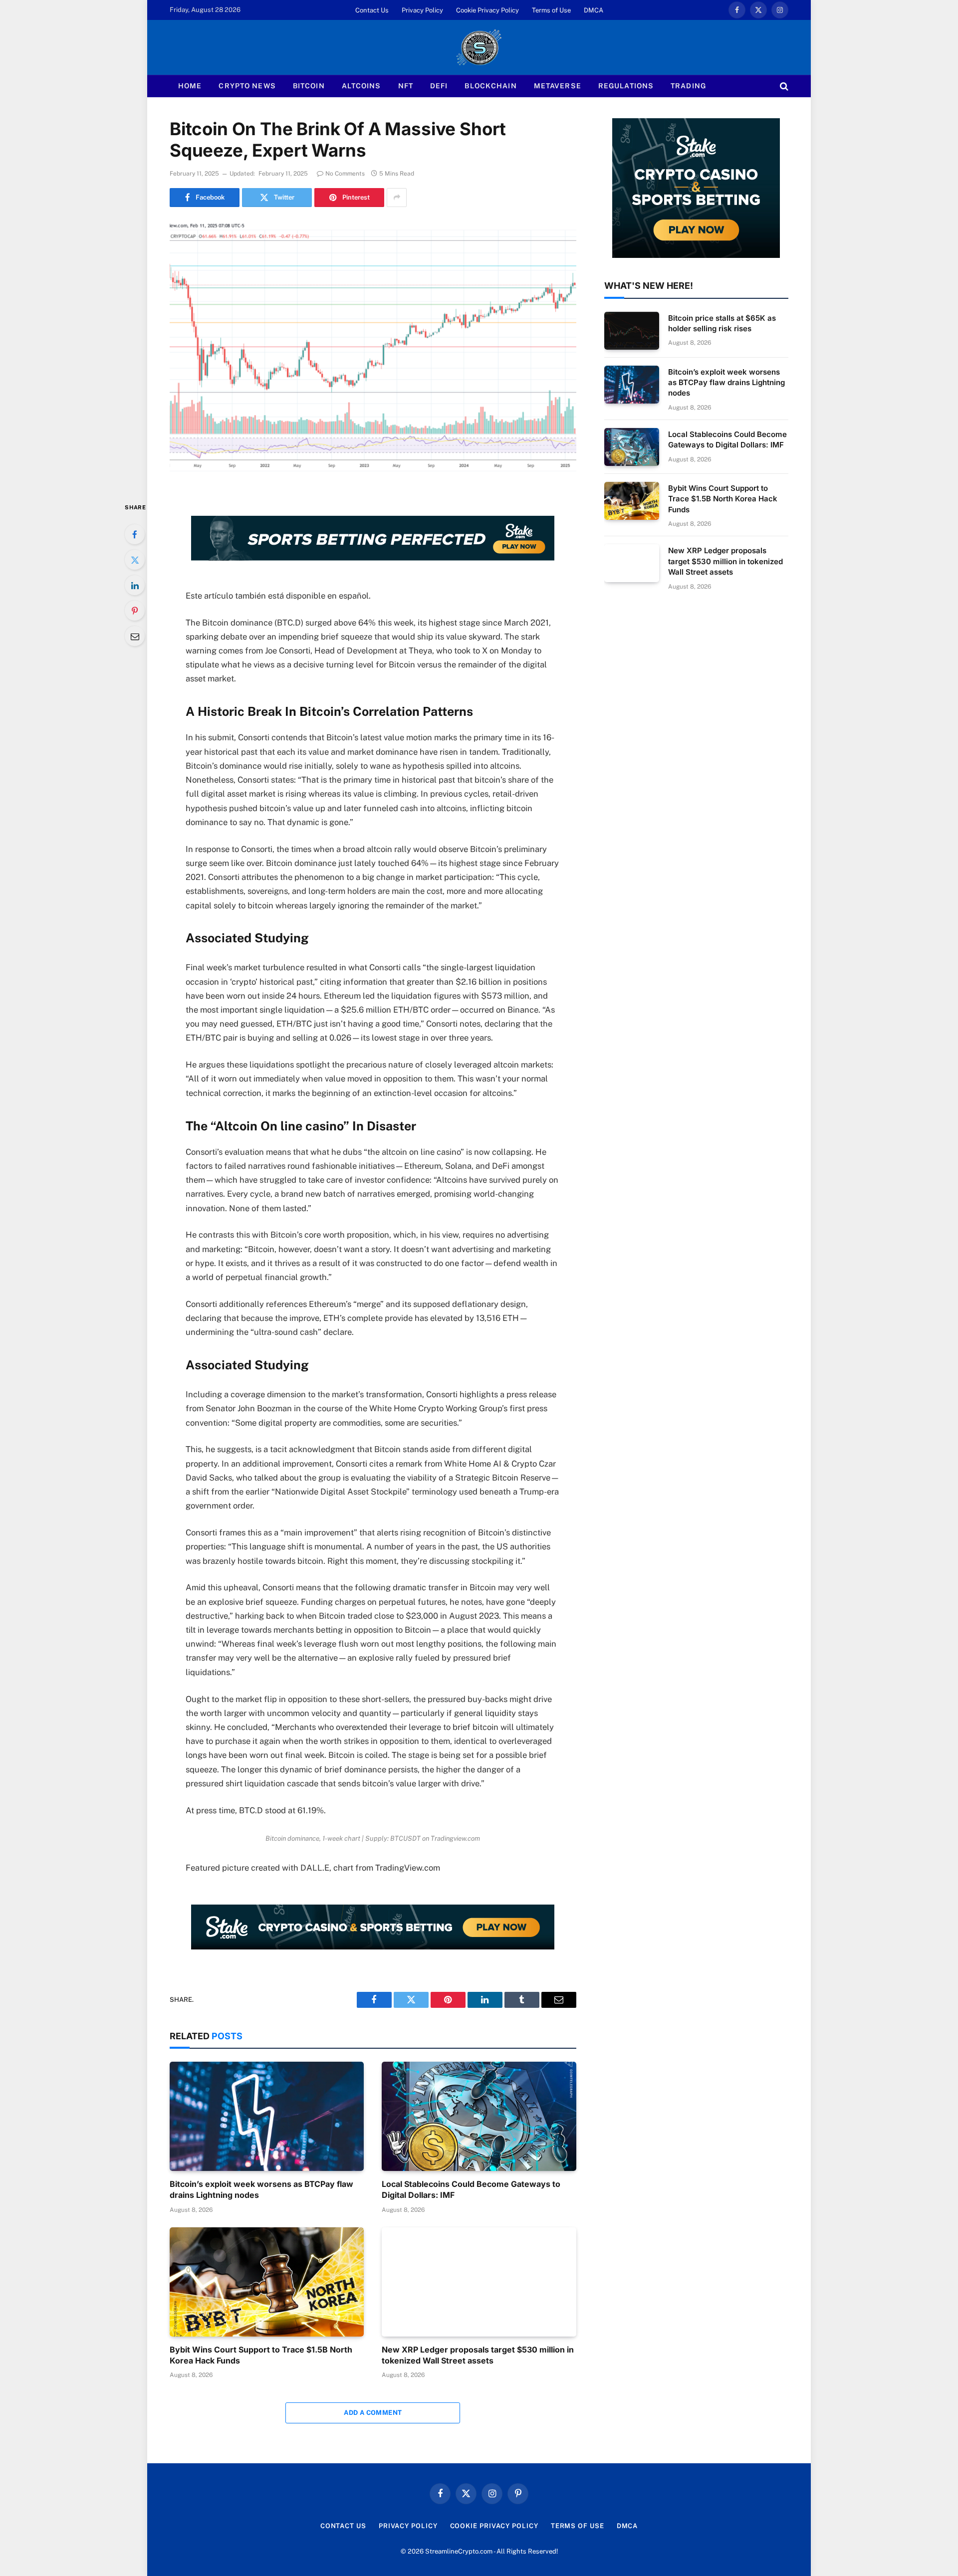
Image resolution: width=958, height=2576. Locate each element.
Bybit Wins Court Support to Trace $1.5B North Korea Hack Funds (261, 2355)
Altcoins (361, 86)
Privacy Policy (422, 10)
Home (190, 86)
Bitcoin (309, 86)
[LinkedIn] (135, 585)
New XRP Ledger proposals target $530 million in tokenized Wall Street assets (478, 2355)
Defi (439, 86)
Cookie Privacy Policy (487, 10)
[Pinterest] (135, 611)
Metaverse (558, 86)
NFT (406, 86)
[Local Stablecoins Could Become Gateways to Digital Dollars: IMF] (479, 2116)
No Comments (345, 174)
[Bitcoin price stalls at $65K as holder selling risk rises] (632, 331)
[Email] (135, 636)
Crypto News (247, 86)
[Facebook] (135, 534)
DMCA (594, 10)
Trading (688, 86)
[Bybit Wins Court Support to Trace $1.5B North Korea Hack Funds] (267, 2282)
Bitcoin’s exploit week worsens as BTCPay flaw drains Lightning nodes (261, 2189)
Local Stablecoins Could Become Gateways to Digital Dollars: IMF (471, 2189)
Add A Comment (373, 2413)
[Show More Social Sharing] (397, 198)
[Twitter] (135, 560)
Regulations (626, 86)
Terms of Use (551, 10)
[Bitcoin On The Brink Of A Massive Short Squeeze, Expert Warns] (373, 352)
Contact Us (372, 10)
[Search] (783, 86)
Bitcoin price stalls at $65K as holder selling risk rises (722, 323)
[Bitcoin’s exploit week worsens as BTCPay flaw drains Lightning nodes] (267, 2116)
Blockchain (490, 86)
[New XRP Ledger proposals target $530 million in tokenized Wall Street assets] (479, 2282)
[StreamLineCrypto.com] (479, 47)
